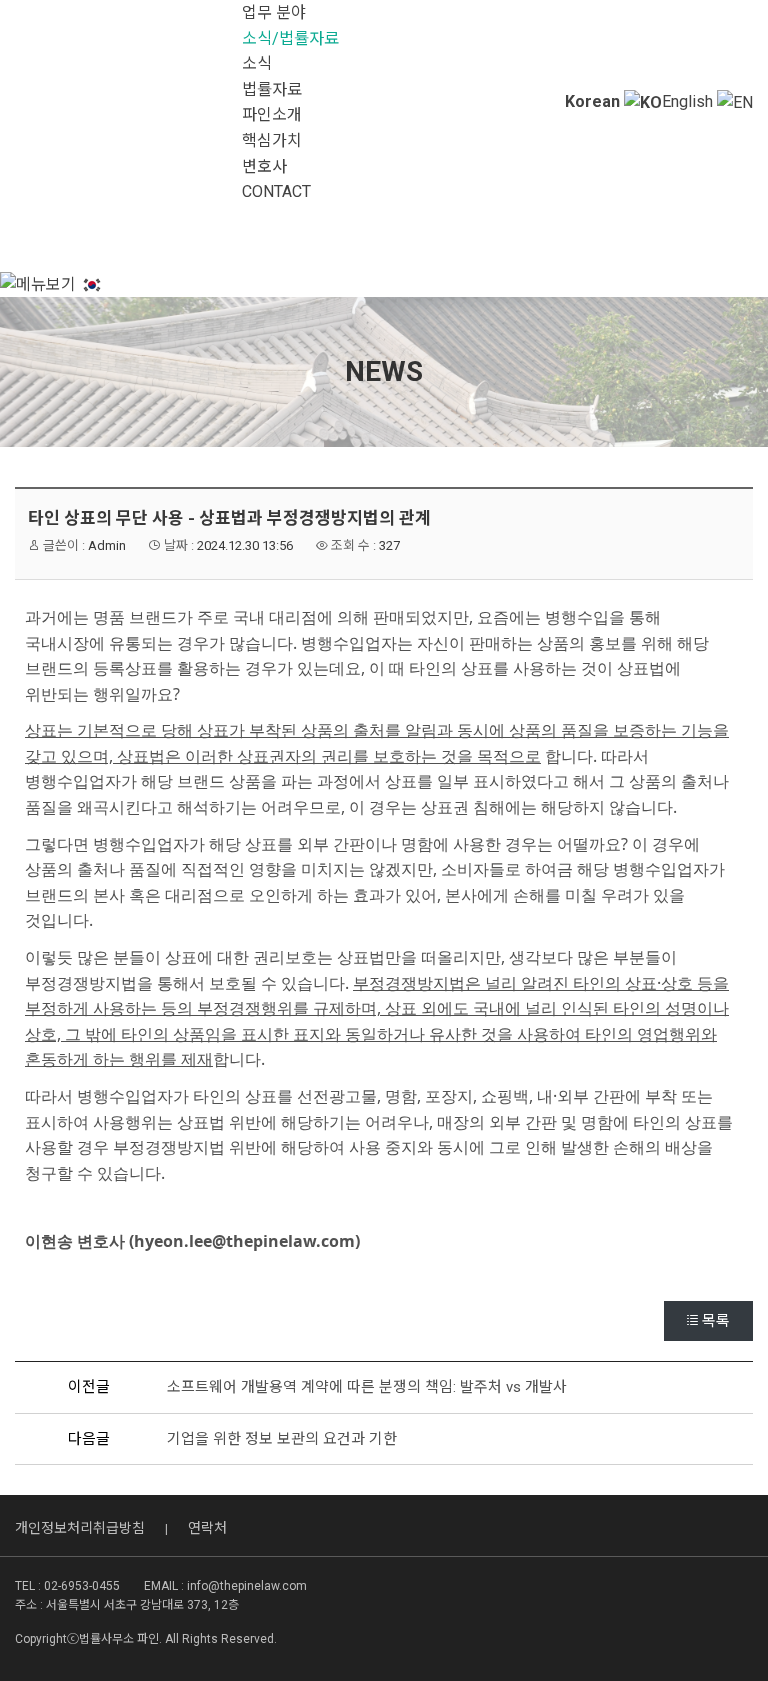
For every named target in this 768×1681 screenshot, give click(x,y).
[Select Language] (92, 283)
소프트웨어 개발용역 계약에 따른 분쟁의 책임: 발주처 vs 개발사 (367, 1387)
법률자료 (272, 89)
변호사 (264, 166)
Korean (594, 101)
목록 (716, 1321)
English (689, 101)
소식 (257, 63)
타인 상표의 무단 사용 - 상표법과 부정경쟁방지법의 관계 (229, 518)
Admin (107, 545)
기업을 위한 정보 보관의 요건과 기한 (282, 1439)
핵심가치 (272, 140)
